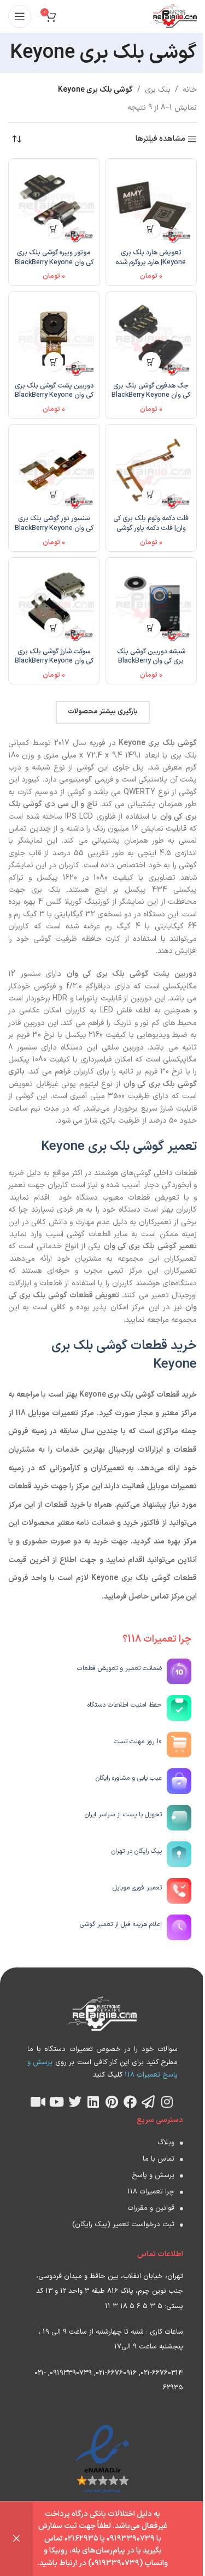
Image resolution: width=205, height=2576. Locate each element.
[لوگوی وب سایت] (174, 16)
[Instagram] (167, 2102)
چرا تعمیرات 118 (151, 2192)
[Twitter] (75, 2102)
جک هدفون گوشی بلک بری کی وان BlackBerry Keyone (151, 390)
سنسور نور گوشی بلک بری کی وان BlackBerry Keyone (54, 523)
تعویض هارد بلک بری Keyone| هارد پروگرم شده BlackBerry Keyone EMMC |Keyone (151, 267)
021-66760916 (116, 2373)
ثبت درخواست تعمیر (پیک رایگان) (123, 2225)
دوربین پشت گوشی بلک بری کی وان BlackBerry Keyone (54, 390)
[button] (151, 228)
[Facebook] (130, 2102)
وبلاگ (166, 2143)
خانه (190, 90)
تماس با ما (159, 2159)
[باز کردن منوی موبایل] (20, 16)
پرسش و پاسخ (153, 2175)
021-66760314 (162, 2373)
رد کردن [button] (16, 2539)
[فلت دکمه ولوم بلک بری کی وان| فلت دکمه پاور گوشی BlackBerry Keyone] (151, 470)
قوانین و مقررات (151, 2208)
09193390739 (71, 2373)
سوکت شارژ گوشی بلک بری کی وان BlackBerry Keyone (54, 656)
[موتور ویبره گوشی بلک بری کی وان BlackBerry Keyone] (54, 204)
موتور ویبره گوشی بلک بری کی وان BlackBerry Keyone (54, 257)
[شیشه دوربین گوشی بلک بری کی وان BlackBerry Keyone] (151, 603)
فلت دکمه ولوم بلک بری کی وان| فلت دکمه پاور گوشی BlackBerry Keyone (151, 528)
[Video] (38, 2102)
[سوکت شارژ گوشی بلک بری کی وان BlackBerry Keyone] (54, 603)
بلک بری (158, 90)
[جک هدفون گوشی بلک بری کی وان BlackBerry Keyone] (151, 337)
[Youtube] (57, 2102)
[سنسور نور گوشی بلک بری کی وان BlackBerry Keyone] (54, 470)
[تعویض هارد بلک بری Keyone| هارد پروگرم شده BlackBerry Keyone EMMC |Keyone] (151, 204)
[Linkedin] (93, 2102)
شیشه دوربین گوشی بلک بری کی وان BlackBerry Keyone (151, 661)
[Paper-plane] (149, 2102)
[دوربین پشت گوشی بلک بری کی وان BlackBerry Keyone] (54, 337)
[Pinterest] (112, 2102)
